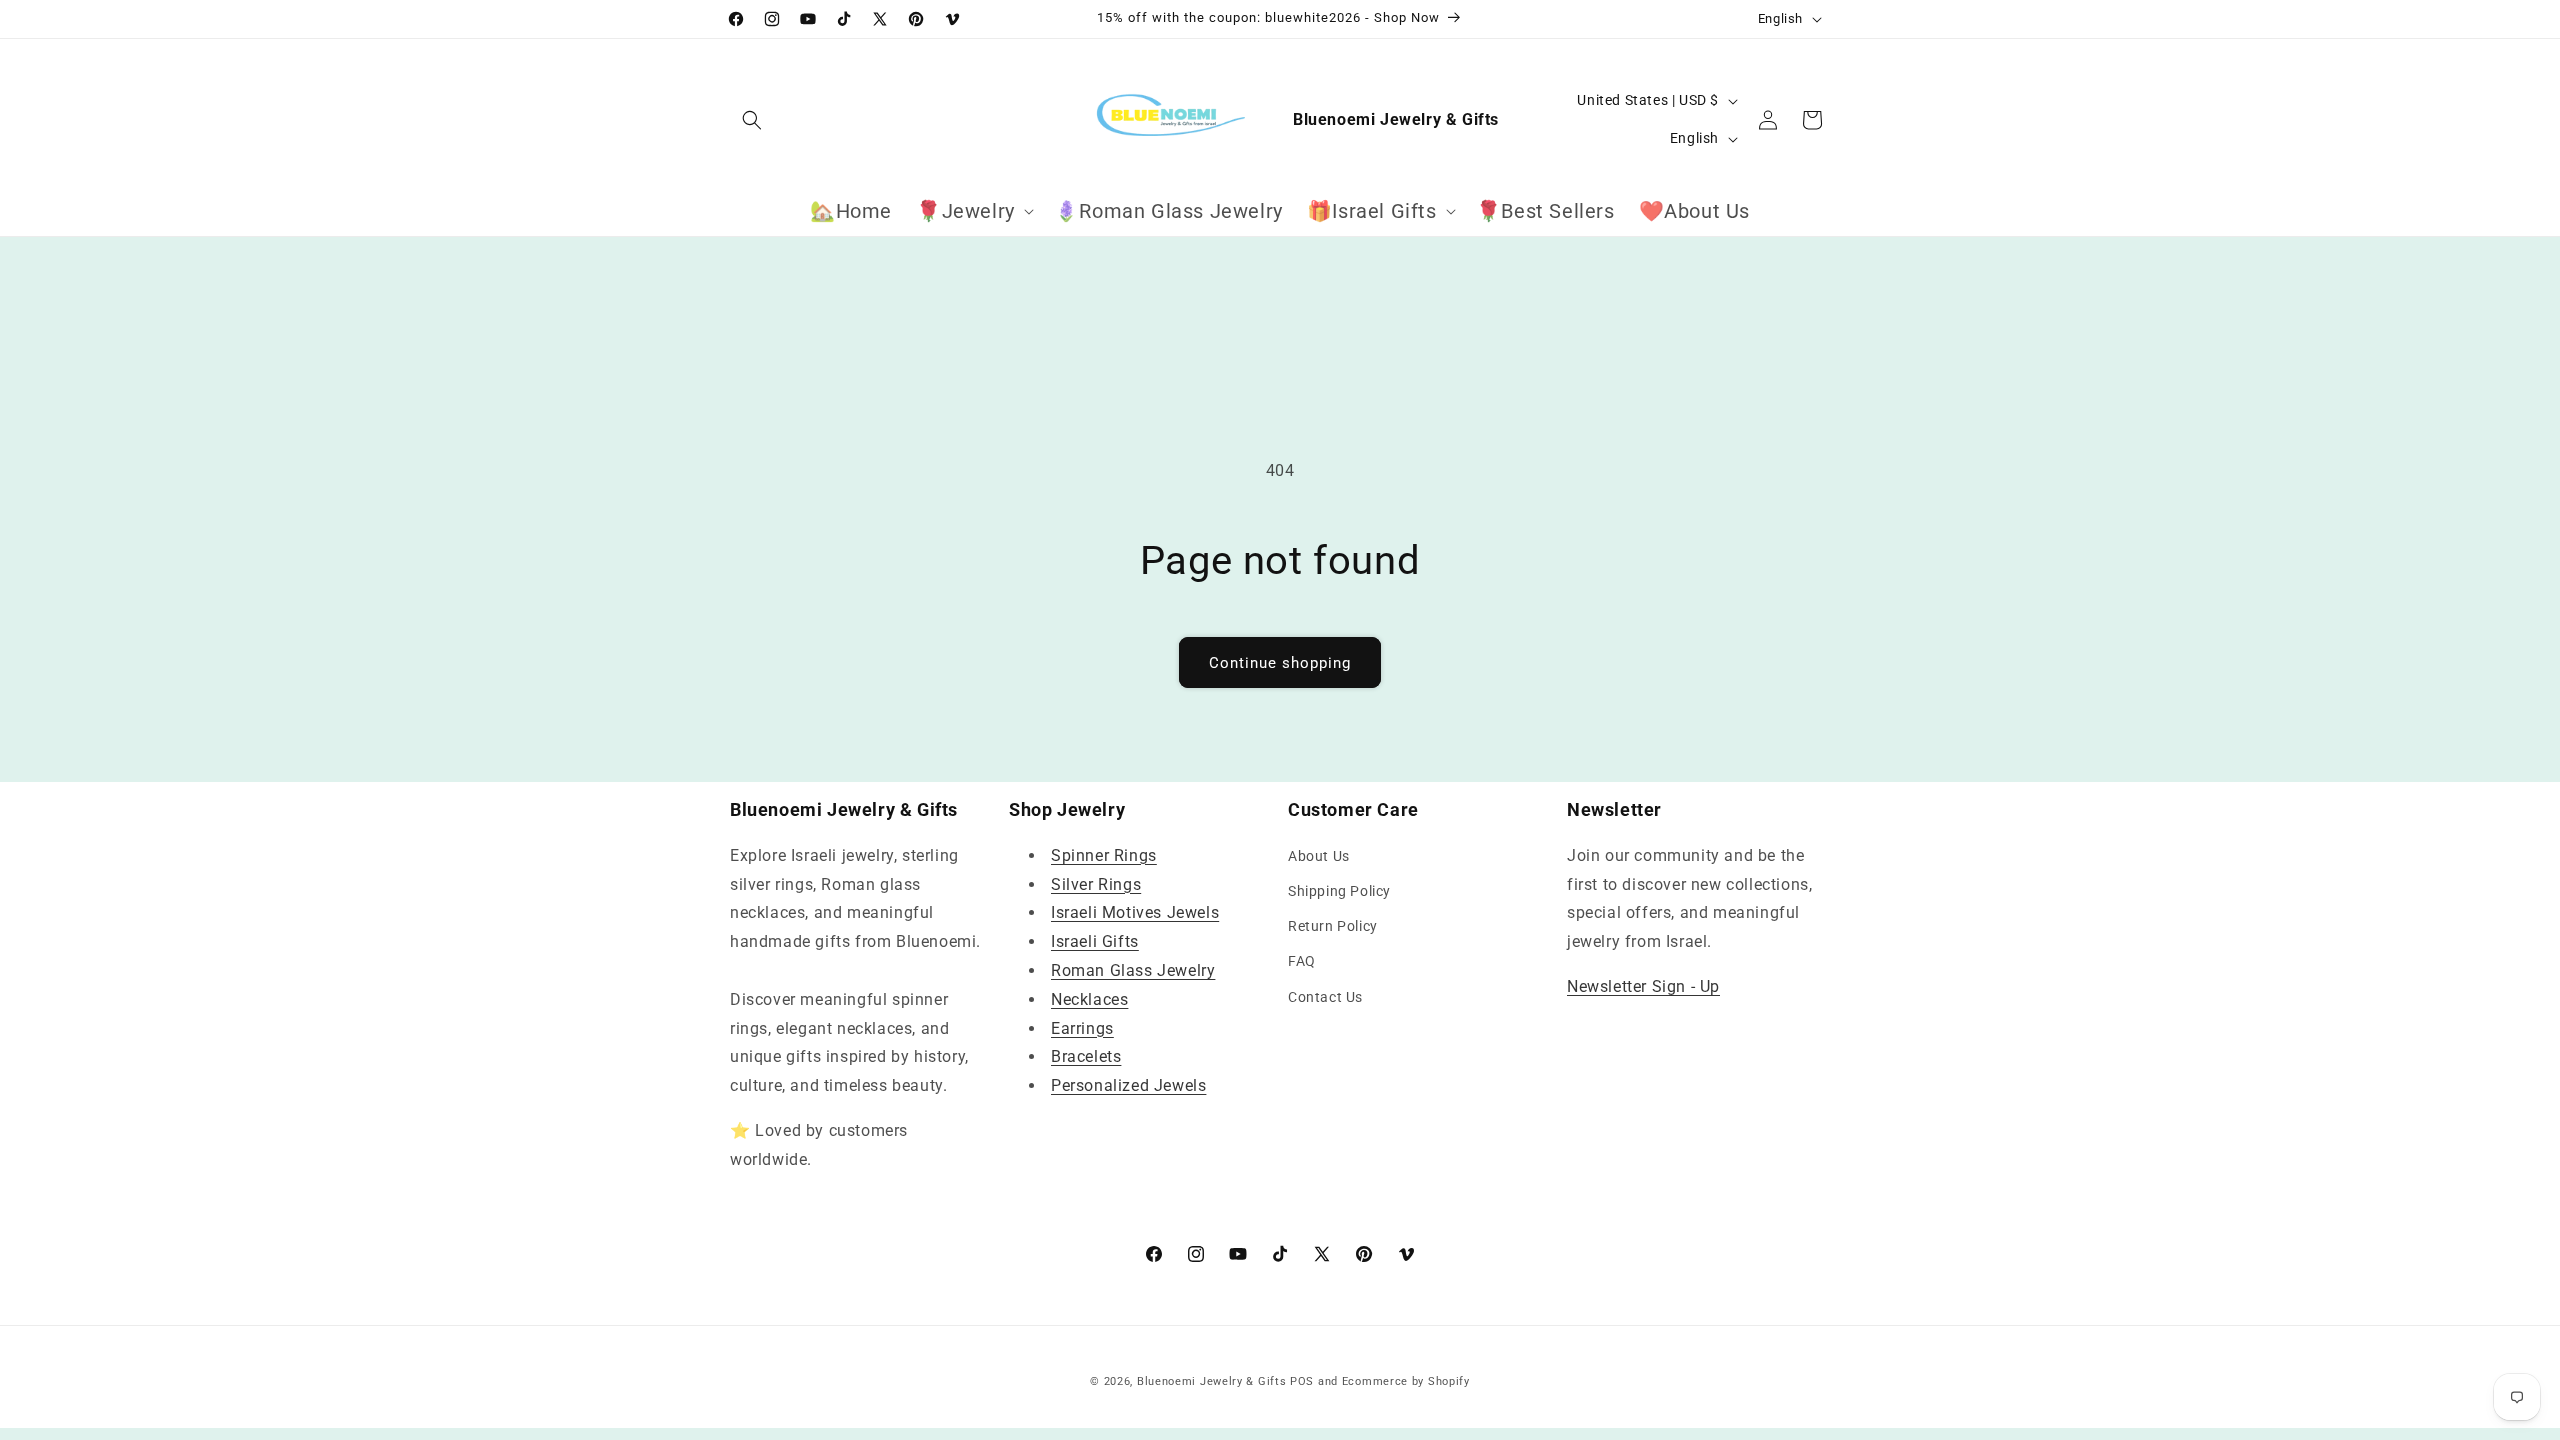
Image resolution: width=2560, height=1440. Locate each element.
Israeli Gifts (1095, 941)
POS (1302, 1381)
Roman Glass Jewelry (1133, 970)
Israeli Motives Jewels (1135, 912)
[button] (752, 120)
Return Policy (1333, 926)
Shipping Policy (1339, 891)
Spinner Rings (1104, 855)
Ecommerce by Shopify (1406, 1381)
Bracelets (1086, 1056)
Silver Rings (1096, 884)
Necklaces (1089, 999)
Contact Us (1325, 997)
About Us (1319, 856)
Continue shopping (1280, 663)
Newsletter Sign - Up (1643, 986)
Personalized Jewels (1128, 1085)
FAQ (1302, 961)
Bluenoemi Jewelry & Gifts (1212, 1381)
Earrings (1082, 1028)
